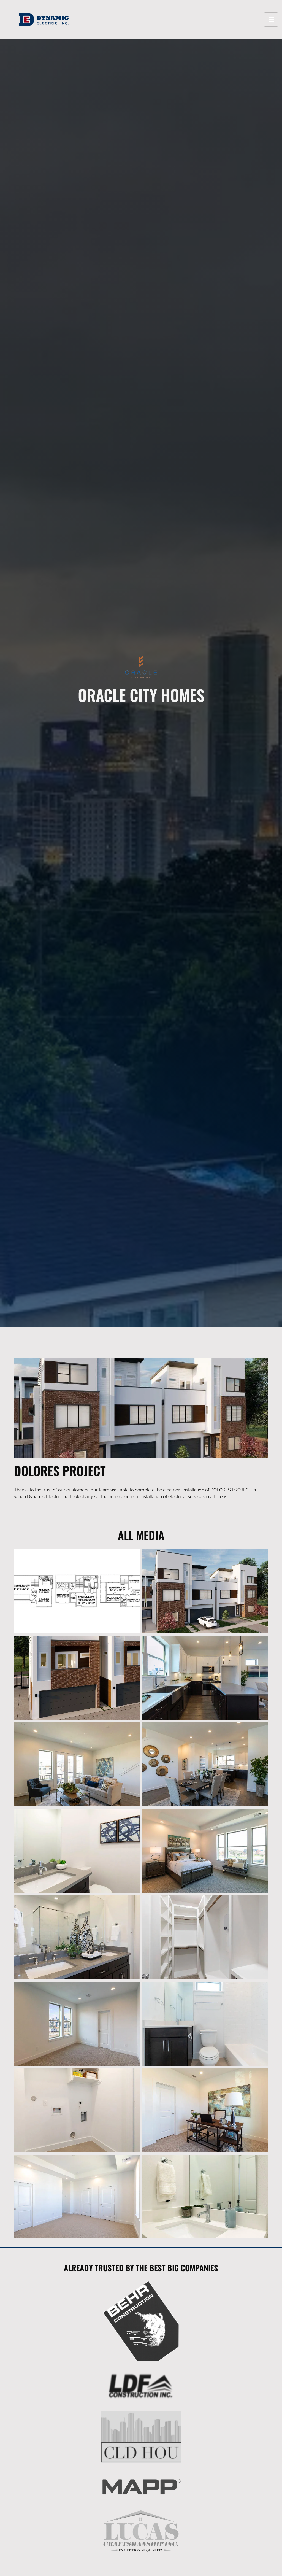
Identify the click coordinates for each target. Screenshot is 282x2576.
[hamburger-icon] (271, 20)
